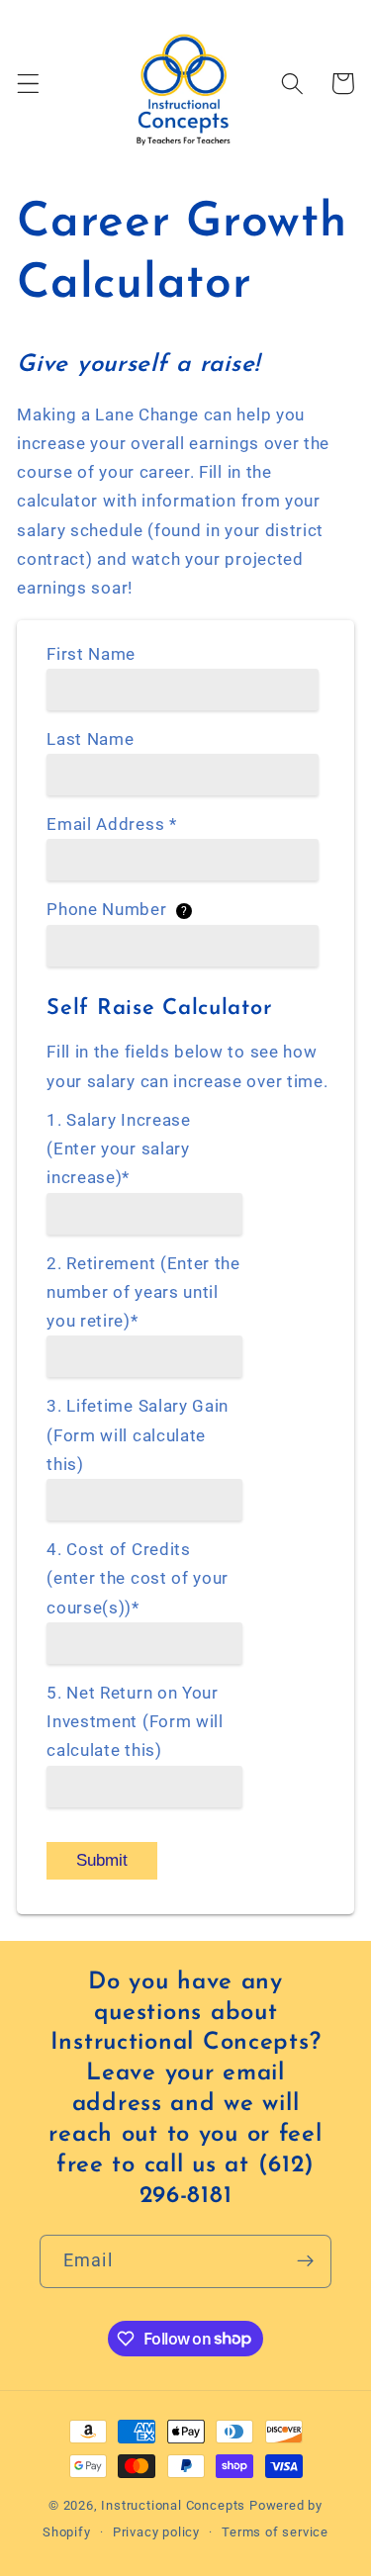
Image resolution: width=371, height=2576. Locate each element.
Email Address (111, 824)
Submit (102, 1860)
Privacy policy (156, 2532)
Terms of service (275, 2532)
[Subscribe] (305, 2261)
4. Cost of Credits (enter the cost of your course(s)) (138, 1578)
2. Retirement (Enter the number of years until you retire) (143, 1292)
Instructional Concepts (173, 2505)
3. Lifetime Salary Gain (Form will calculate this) (138, 1435)
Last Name (90, 739)
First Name (91, 654)
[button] (28, 84)
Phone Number (117, 909)
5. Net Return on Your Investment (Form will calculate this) (135, 1722)
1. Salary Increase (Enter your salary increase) (118, 1149)
